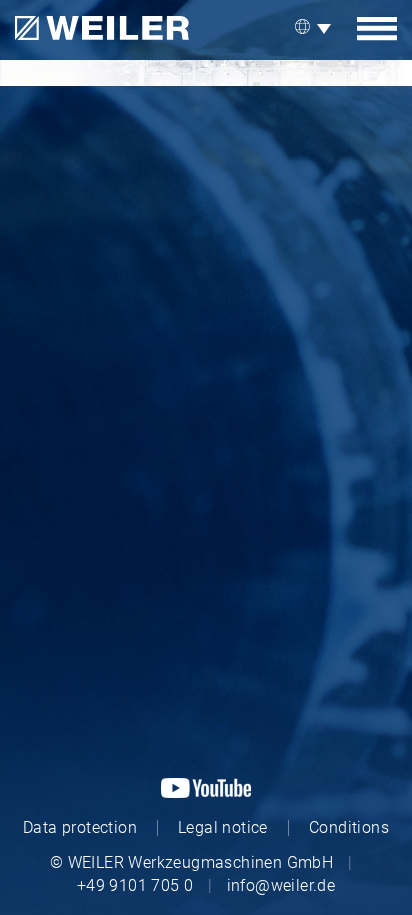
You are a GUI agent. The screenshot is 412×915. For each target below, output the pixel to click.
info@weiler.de (281, 885)
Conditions (349, 827)
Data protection (80, 827)
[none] (316, 27)
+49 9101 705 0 (135, 885)
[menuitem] (316, 27)
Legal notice (223, 827)
